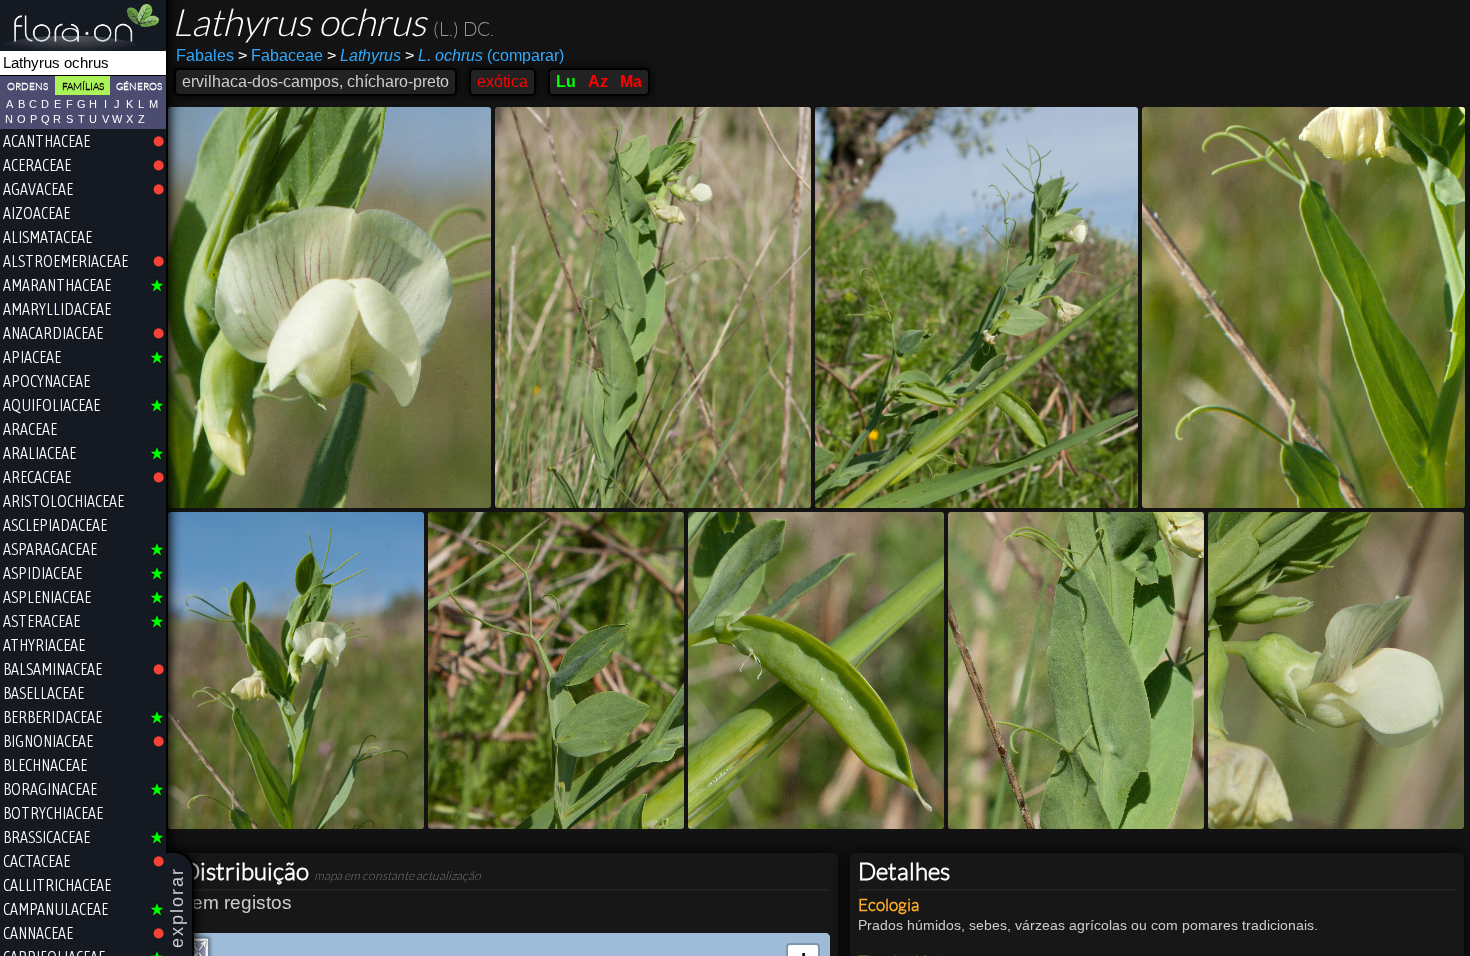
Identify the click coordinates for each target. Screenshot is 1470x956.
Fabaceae (280, 55)
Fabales (205, 55)
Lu (566, 81)
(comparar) (484, 55)
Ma (631, 81)
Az (598, 81)
